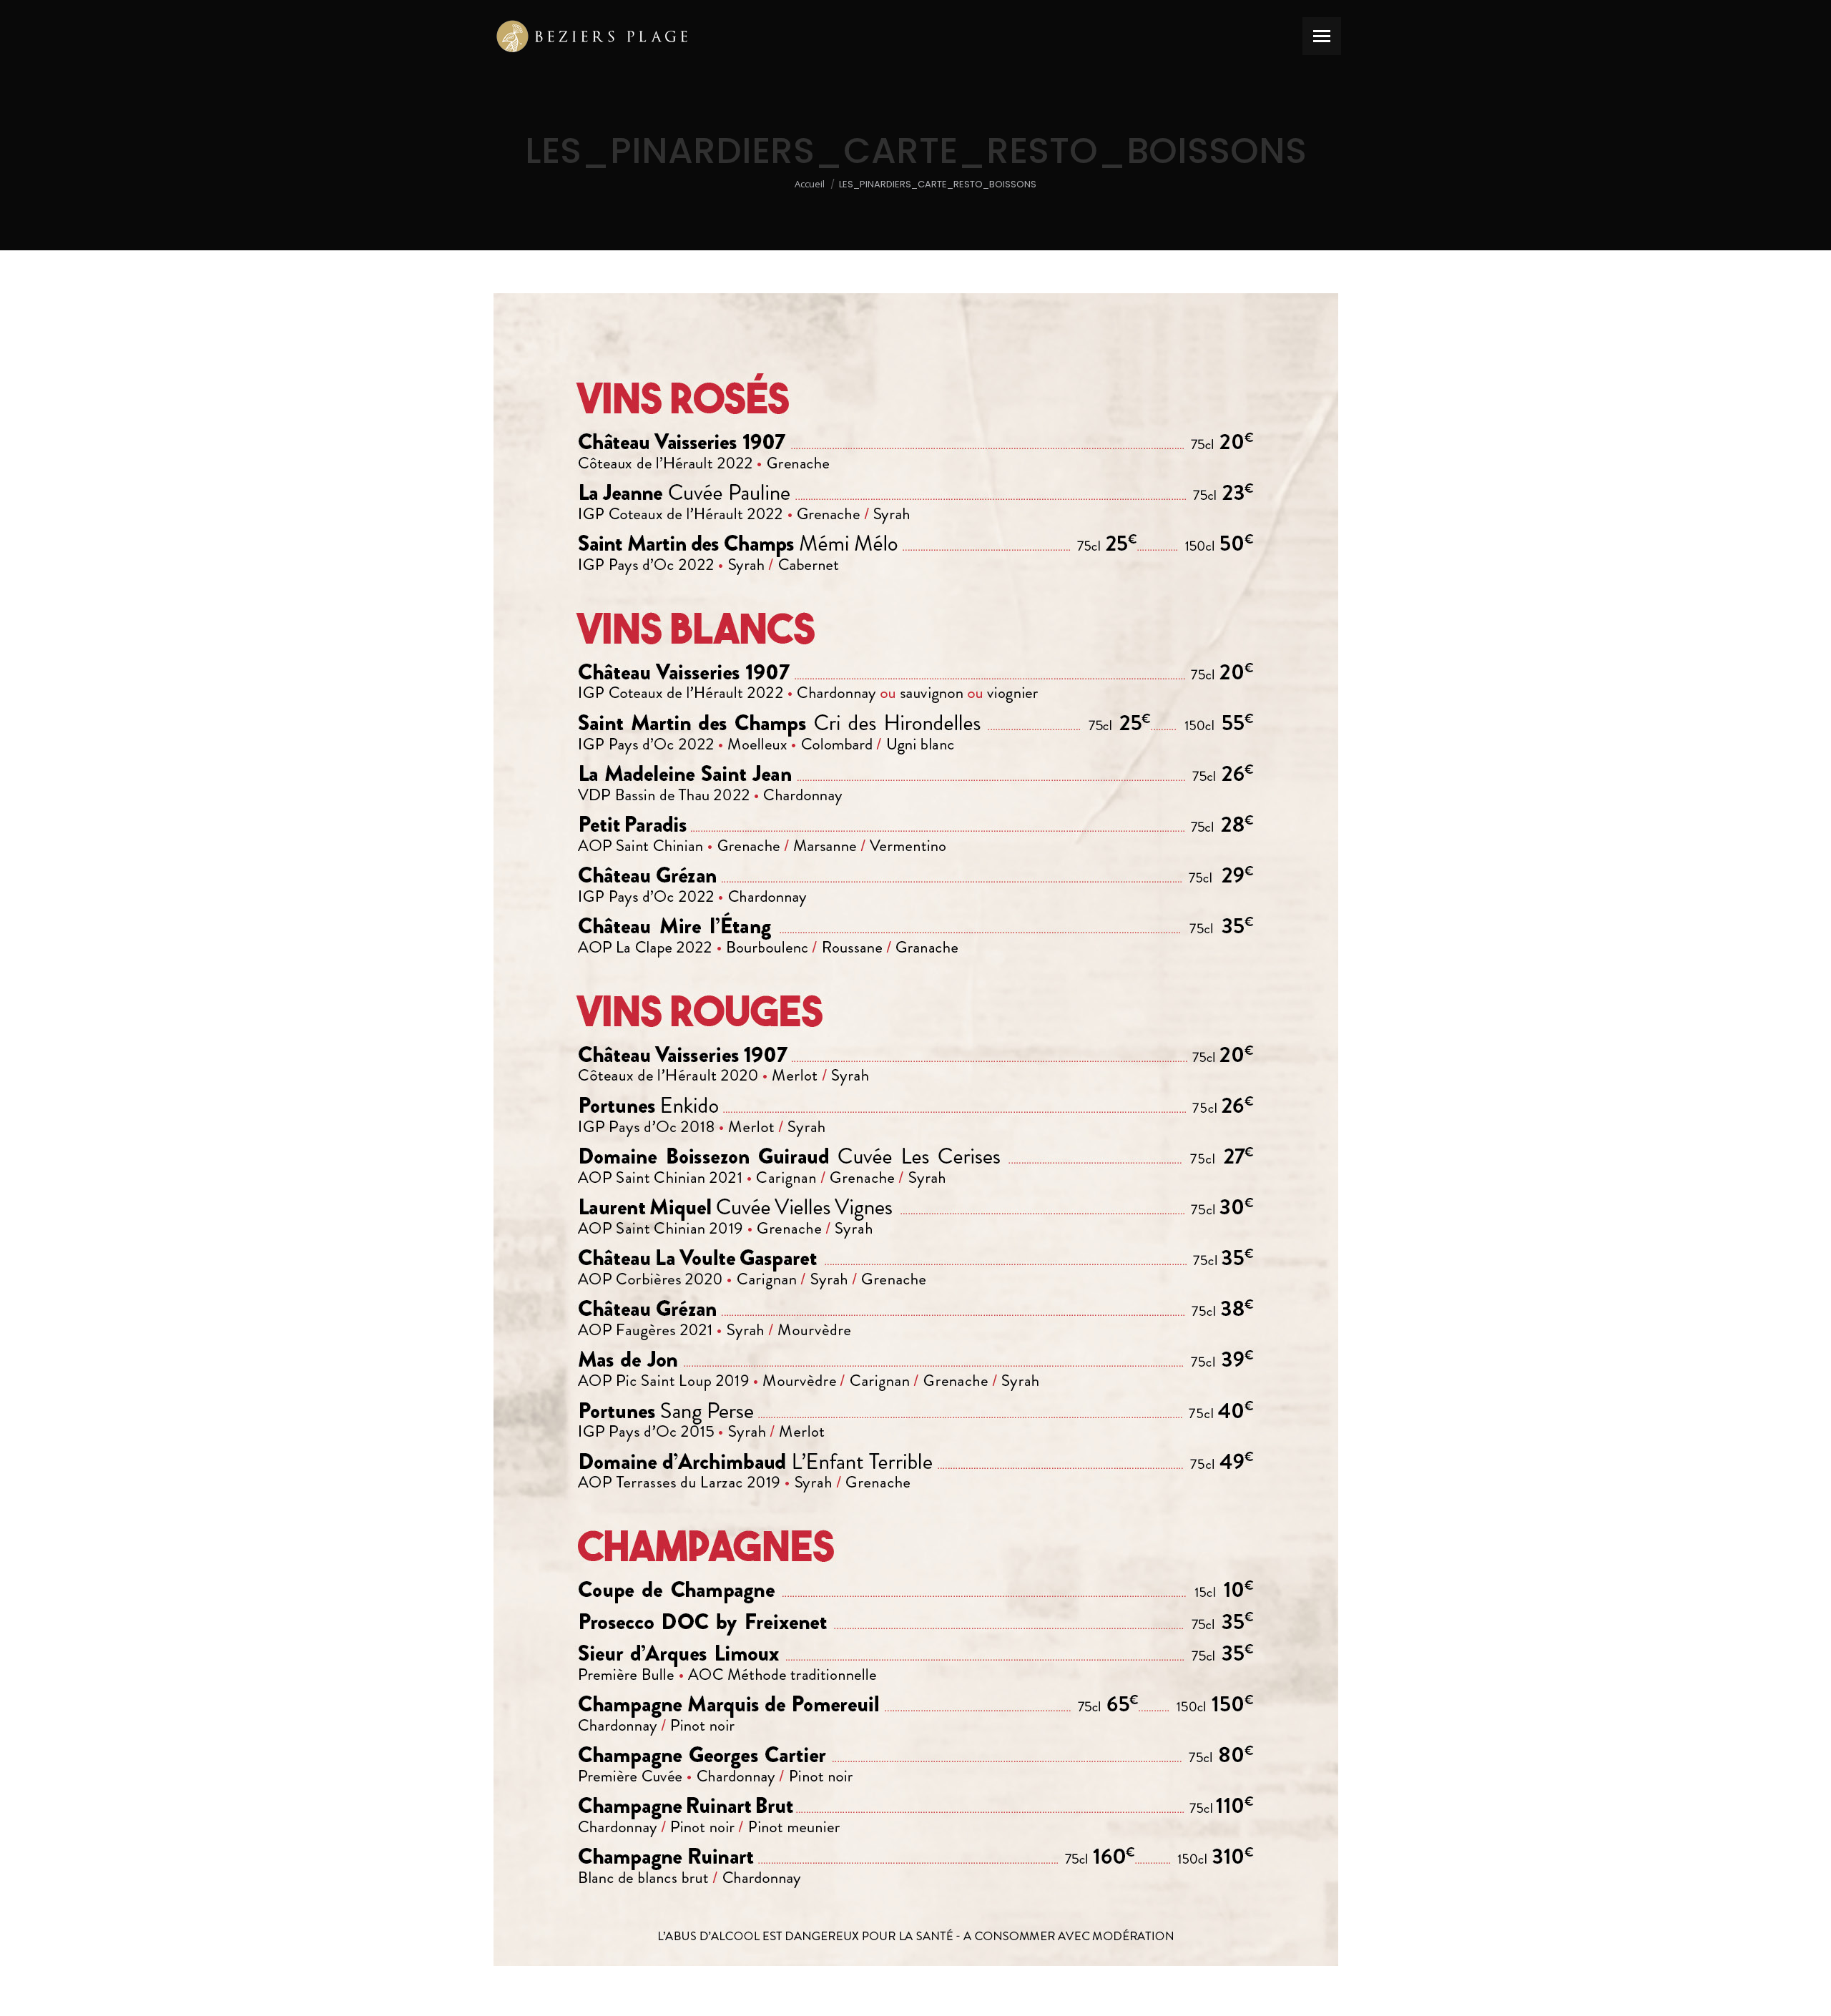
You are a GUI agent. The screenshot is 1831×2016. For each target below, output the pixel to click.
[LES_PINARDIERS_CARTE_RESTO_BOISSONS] (916, 1130)
